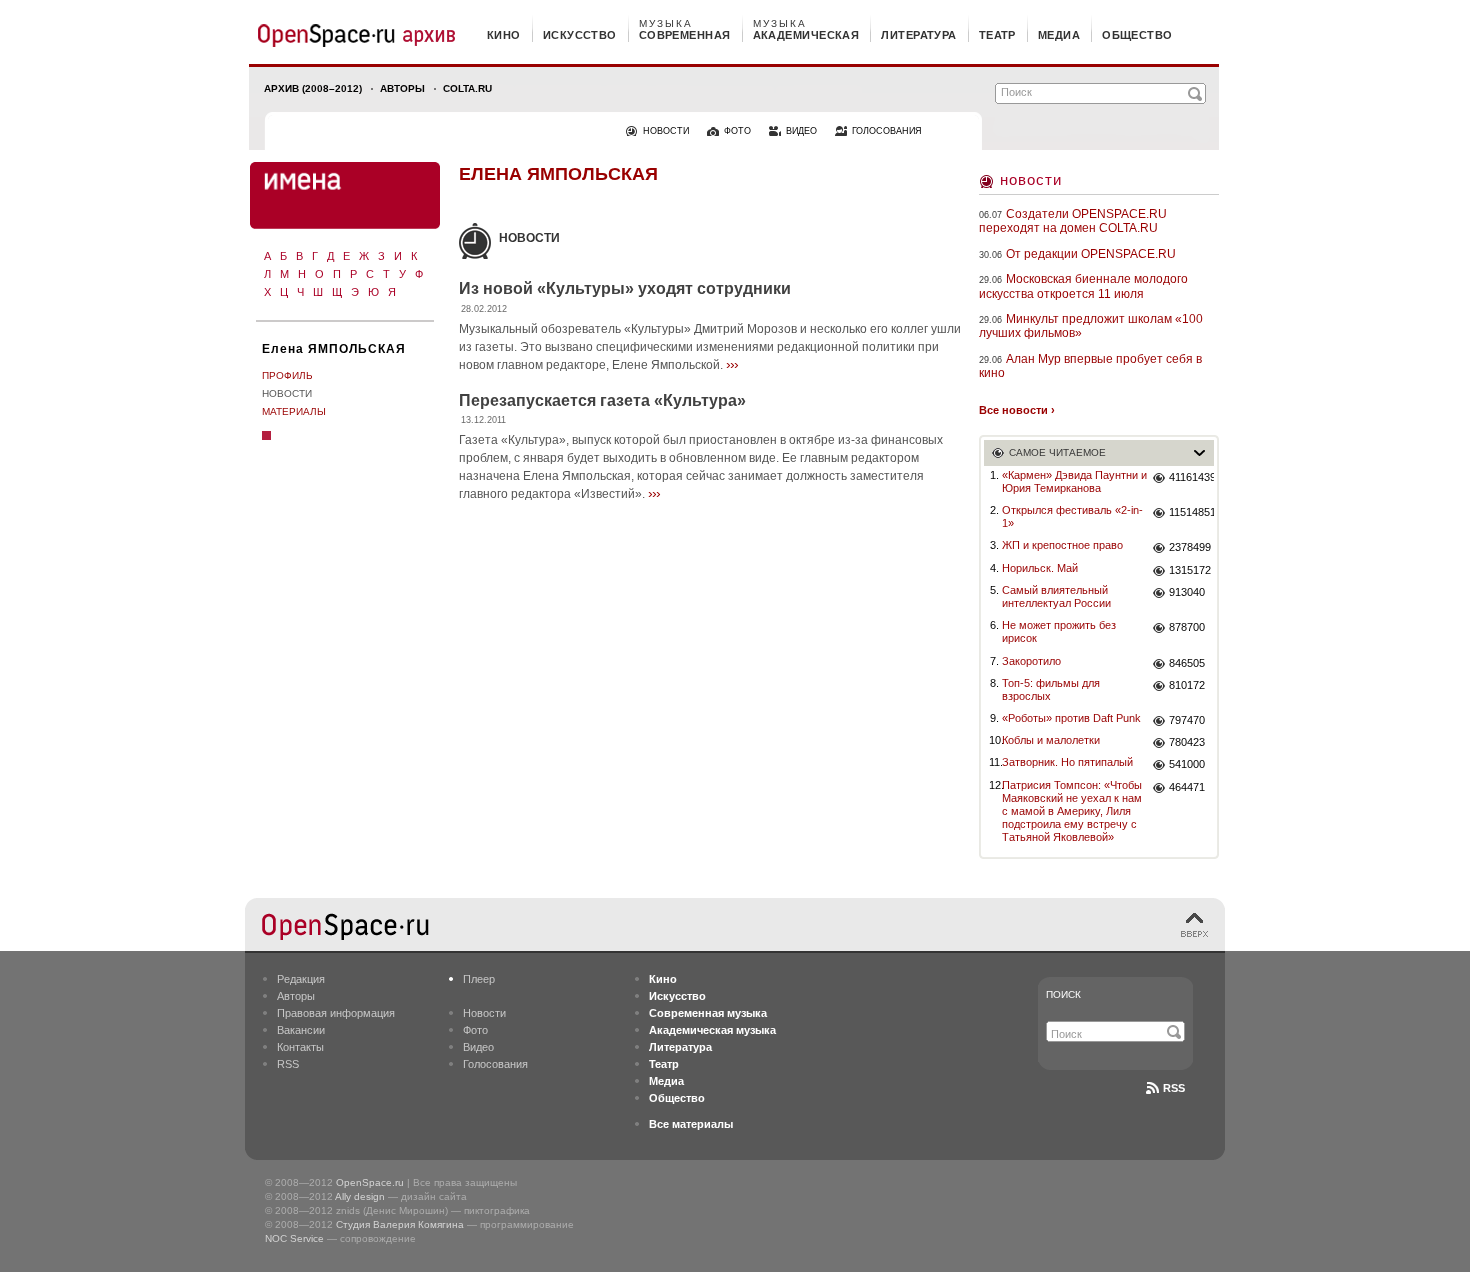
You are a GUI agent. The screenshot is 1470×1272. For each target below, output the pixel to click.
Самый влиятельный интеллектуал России (1056, 596)
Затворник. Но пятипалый (1067, 762)
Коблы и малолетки (1051, 740)
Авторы (402, 88)
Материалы (294, 411)
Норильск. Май (1040, 568)
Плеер (479, 979)
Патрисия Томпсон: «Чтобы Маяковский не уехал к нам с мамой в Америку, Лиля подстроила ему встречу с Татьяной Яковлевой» (1072, 811)
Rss (1174, 1088)
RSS (288, 1064)
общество (1137, 35)
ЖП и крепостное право (1062, 545)
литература (918, 35)
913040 (1187, 592)
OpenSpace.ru (370, 1182)
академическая (806, 35)
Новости (287, 393)
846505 (1187, 663)
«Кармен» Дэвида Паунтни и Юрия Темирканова (1074, 481)
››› (732, 364)
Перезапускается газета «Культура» (602, 400)
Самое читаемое (1057, 452)
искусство (580, 35)
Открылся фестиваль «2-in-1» (1072, 516)
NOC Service (294, 1238)
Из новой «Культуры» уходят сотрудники (625, 288)
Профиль (287, 375)
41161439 (1191, 477)
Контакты (300, 1047)
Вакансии (301, 1030)
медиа (1059, 35)
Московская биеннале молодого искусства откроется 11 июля (1083, 286)
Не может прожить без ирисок (1059, 631)
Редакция (301, 979)
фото (737, 131)
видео (801, 131)
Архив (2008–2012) (313, 88)
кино (504, 35)
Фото (475, 1030)
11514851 (1191, 512)
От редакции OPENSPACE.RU (1091, 254)
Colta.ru (467, 88)
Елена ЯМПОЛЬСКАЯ (334, 349)
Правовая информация (336, 1013)
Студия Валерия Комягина (400, 1224)
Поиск (1063, 994)
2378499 (1190, 547)
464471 (1187, 787)
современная (685, 35)
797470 (1187, 720)
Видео (478, 1047)
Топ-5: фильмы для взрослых (1051, 689)
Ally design (360, 1196)
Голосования (495, 1064)
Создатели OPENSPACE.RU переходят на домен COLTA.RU (1073, 221)
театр (997, 35)
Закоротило (1031, 661)
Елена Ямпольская (558, 174)
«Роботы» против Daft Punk (1071, 718)
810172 (1187, 685)
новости (666, 131)
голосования (887, 131)
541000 (1187, 764)
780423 (1187, 742)
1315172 (1190, 570)
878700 (1187, 627)
